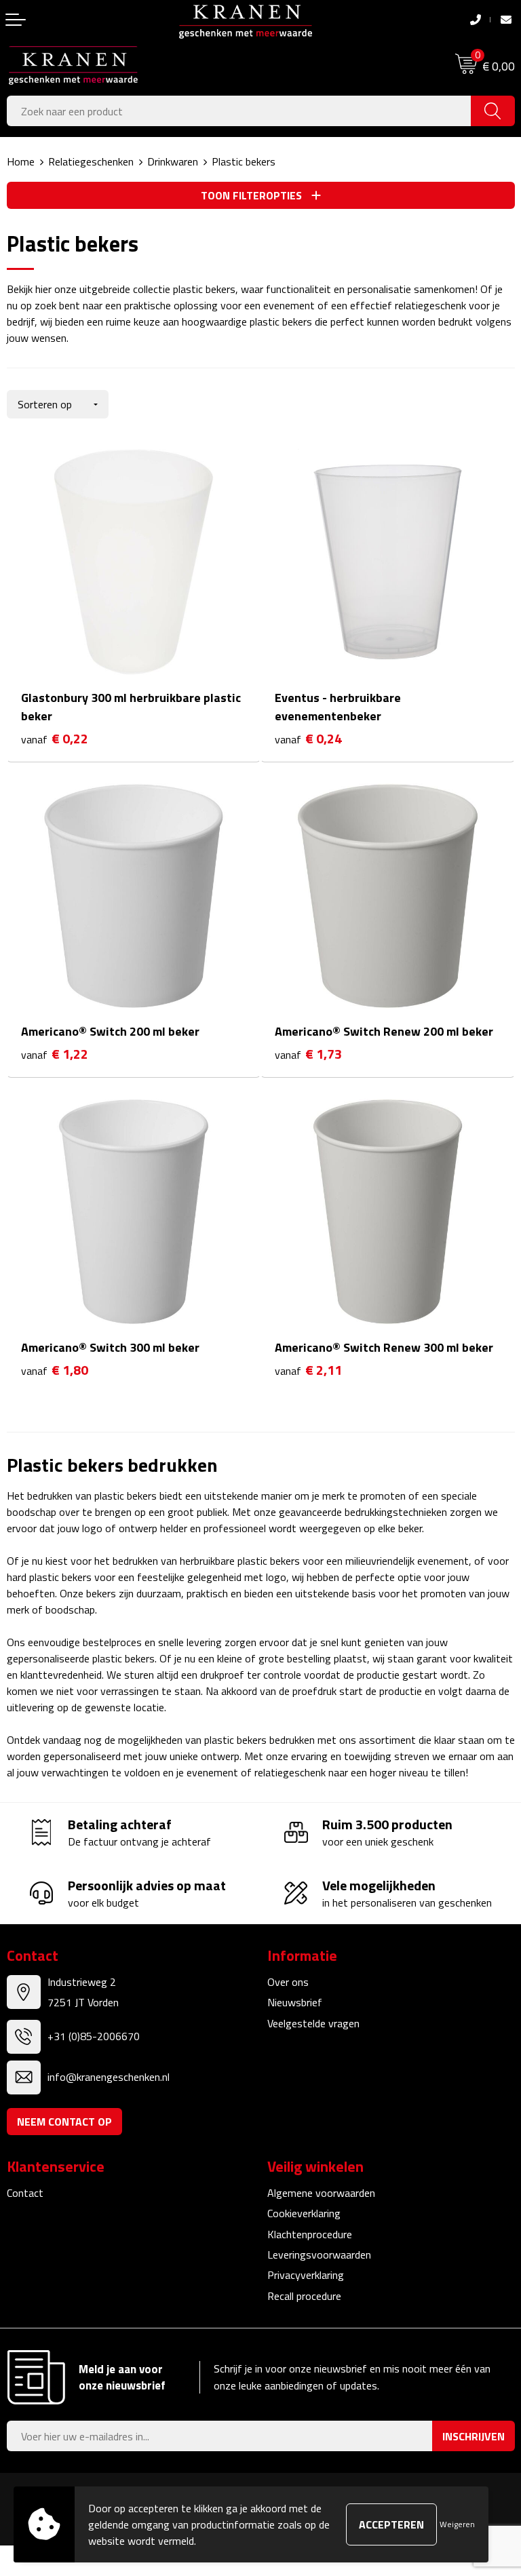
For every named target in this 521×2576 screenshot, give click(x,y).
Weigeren (457, 2524)
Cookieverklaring (304, 2213)
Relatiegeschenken (91, 161)
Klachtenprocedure (310, 2234)
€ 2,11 (308, 1370)
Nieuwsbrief (295, 2002)
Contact (25, 2193)
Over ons (288, 1982)
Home (21, 161)
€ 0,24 (308, 739)
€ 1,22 (55, 1054)
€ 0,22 (55, 739)
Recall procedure (304, 2296)
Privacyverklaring (306, 2275)
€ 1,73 (308, 1054)
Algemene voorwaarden (321, 2193)
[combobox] (239, 111)
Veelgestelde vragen (313, 2023)
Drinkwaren (173, 161)
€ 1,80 (55, 1370)
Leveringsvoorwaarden (319, 2255)
